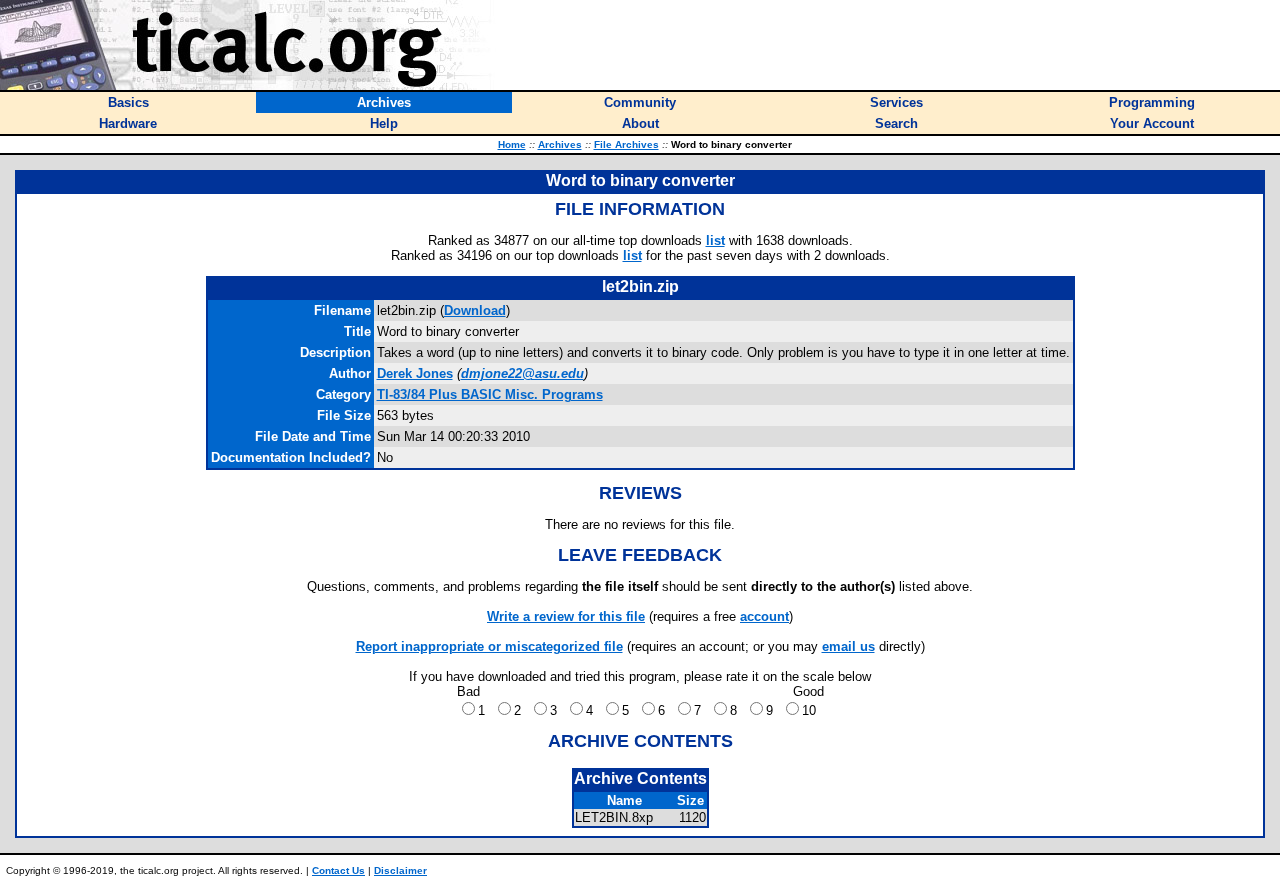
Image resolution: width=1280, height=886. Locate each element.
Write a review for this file (566, 616)
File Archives (626, 144)
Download (475, 310)
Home (512, 144)
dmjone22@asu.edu (522, 373)
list (715, 240)
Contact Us (338, 870)
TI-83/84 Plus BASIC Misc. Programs (490, 394)
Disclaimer (400, 870)
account (764, 616)
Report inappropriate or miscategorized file (489, 646)
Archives (560, 144)
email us (848, 646)
